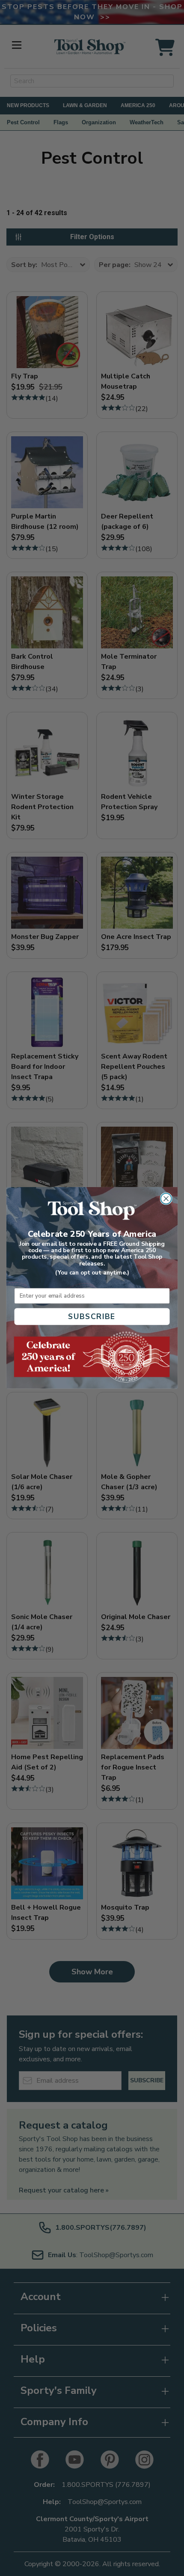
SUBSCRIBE (92, 1317)
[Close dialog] (166, 1199)
